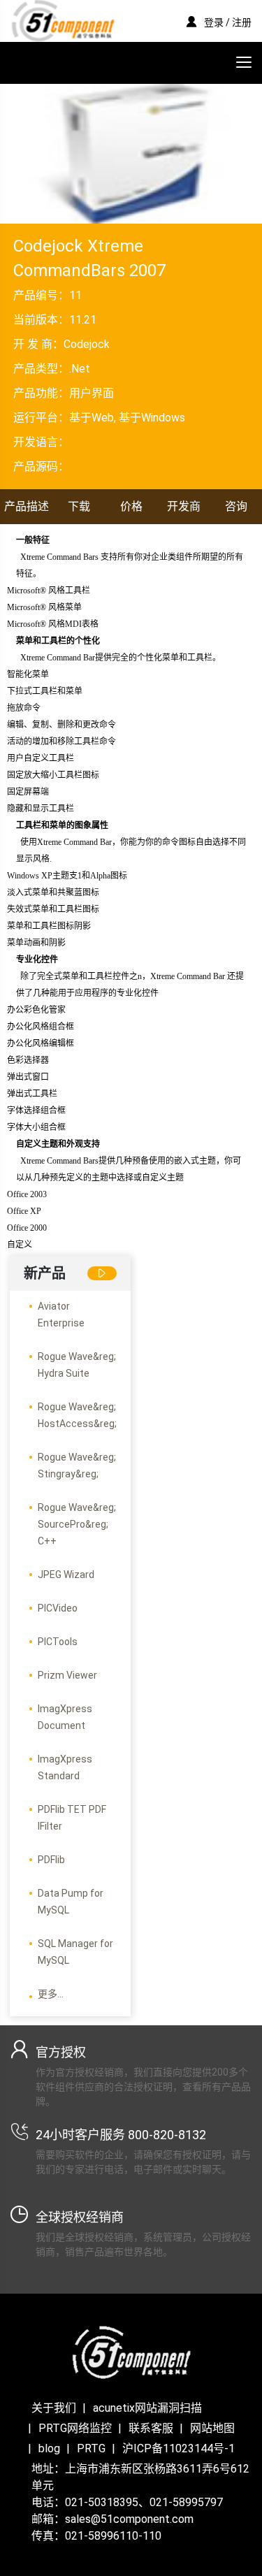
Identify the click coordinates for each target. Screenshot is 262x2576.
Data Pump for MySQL (71, 1902)
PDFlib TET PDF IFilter (72, 1818)
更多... (51, 1994)
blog (49, 2448)
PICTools (58, 1642)
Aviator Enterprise (61, 1315)
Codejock (87, 344)
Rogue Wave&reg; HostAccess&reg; (77, 1415)
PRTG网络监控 (75, 2428)
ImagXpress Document (65, 1717)
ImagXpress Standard (65, 1767)
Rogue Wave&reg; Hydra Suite (77, 1365)
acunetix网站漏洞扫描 (147, 2408)
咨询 (236, 506)
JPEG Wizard (66, 1575)
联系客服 (151, 2428)
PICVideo (58, 1608)
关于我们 (54, 2408)
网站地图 (212, 2428)
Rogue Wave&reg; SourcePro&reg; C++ (77, 1524)
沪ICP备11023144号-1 (179, 2448)
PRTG (91, 2448)
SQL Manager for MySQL (75, 1952)
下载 (79, 506)
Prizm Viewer (67, 1675)
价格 (131, 506)
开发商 (184, 506)
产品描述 (27, 506)
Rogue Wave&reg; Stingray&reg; (77, 1466)
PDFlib (51, 1860)
